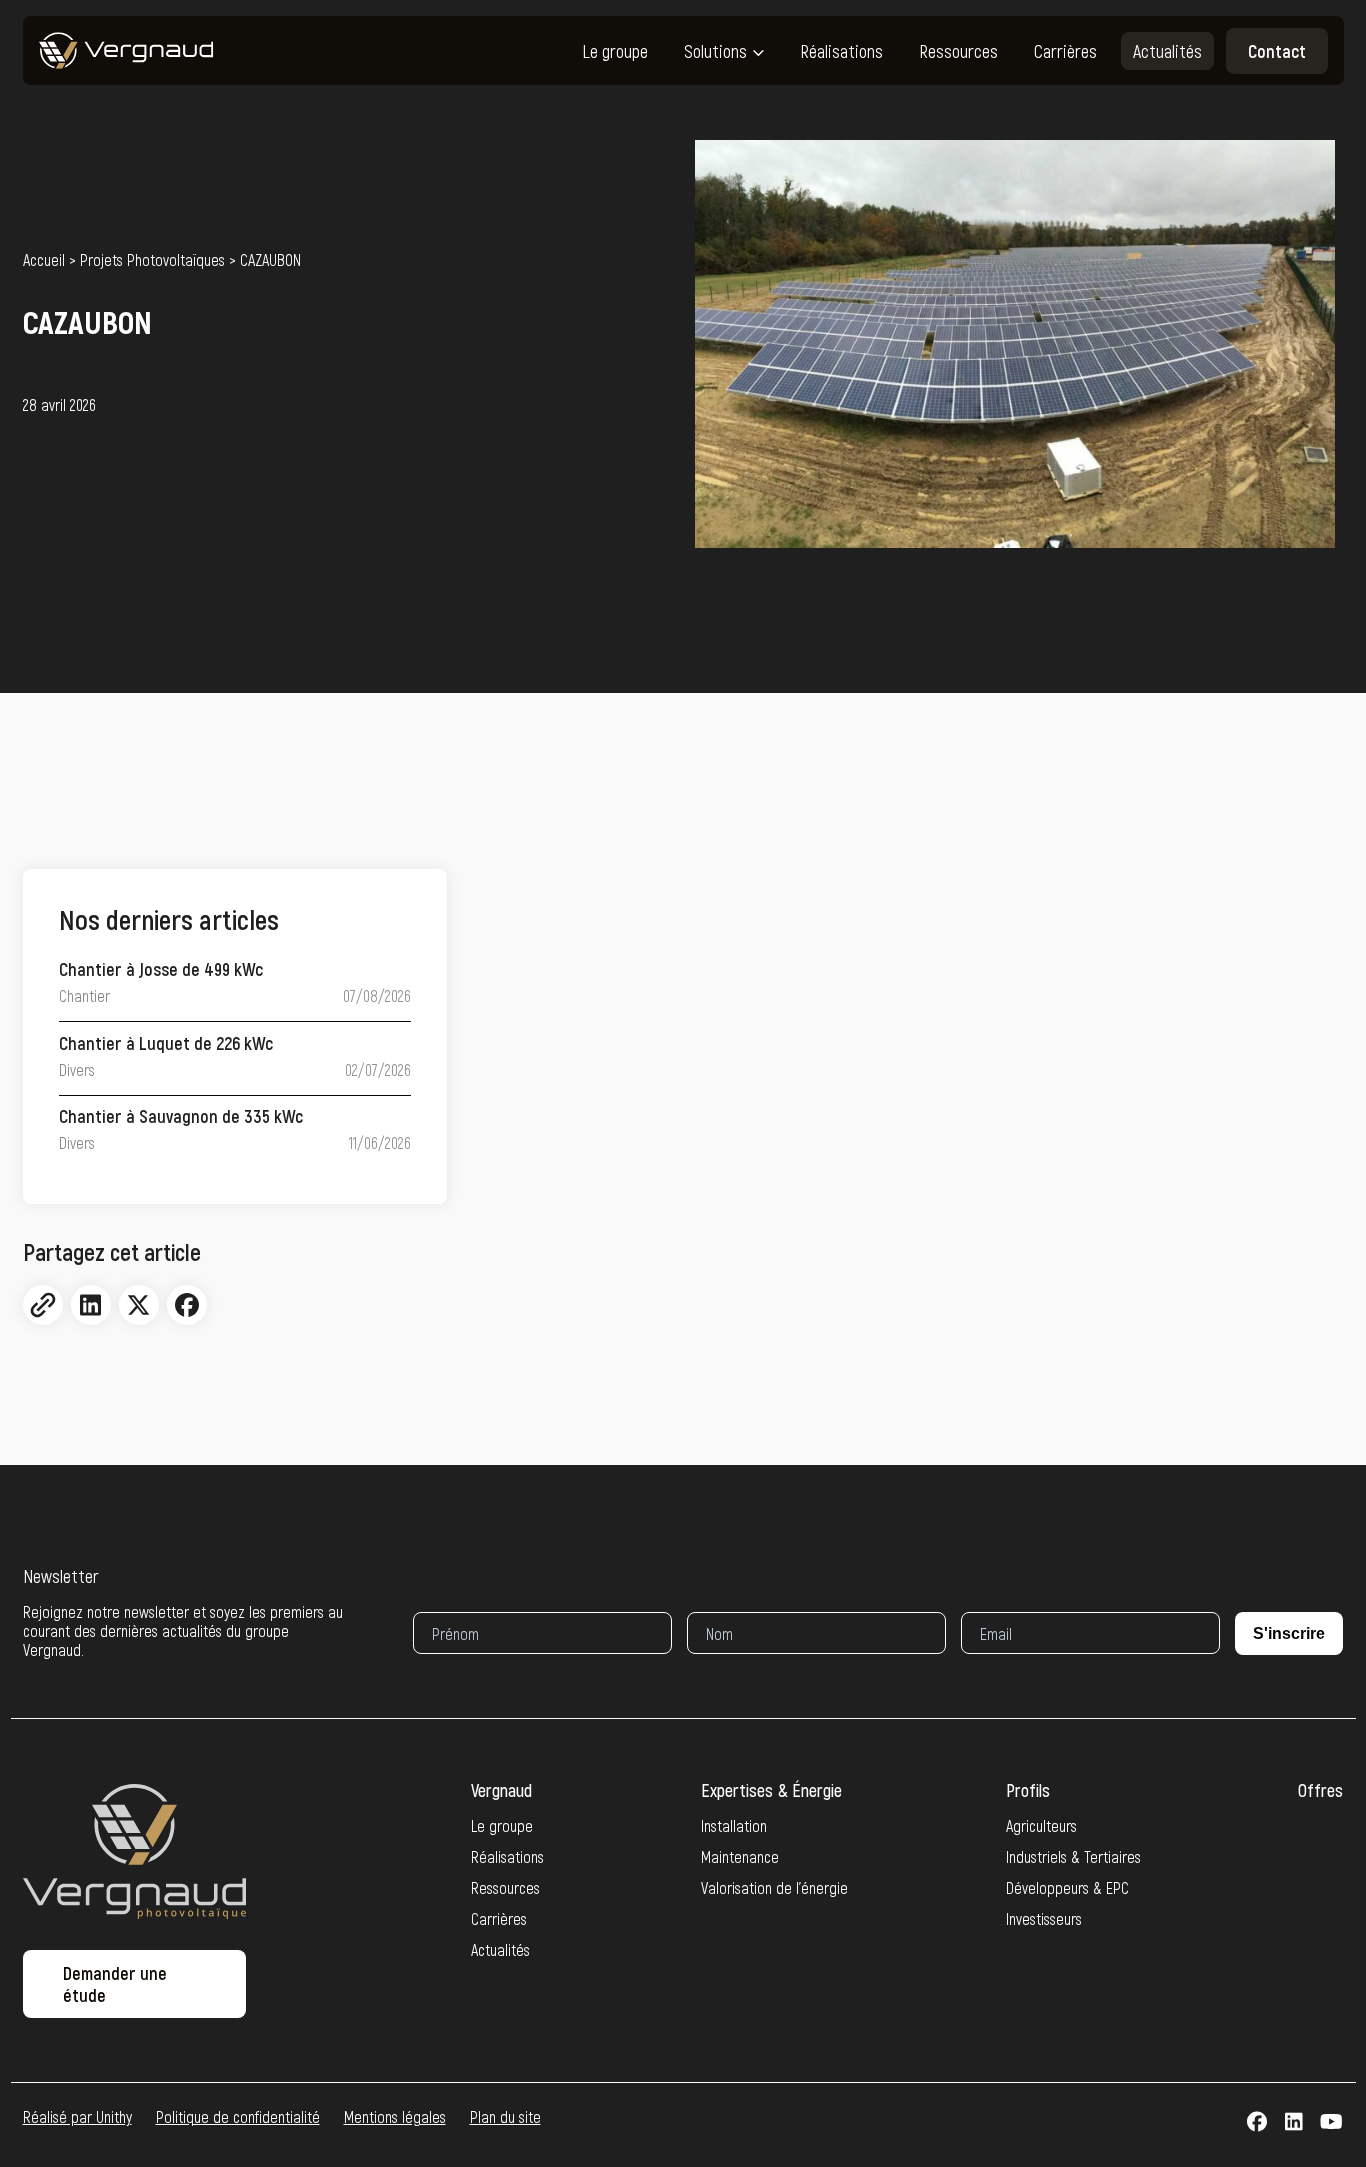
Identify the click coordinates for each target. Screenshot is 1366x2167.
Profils (1028, 1790)
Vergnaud (501, 1790)
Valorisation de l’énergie (774, 1887)
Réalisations (841, 51)
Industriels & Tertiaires (1073, 1856)
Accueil (44, 260)
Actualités (1167, 51)
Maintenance (740, 1856)
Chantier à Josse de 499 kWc (161, 969)
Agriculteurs (1041, 1825)
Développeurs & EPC (1067, 1887)
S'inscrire (1289, 1633)
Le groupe (615, 51)
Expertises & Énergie (771, 1790)
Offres (1320, 1790)
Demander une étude (115, 1984)
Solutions (715, 51)
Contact (1277, 51)
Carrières (1065, 51)
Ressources (958, 51)
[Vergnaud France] (126, 50)
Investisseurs (1044, 1918)
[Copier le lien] (43, 1305)
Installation (734, 1825)
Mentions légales (395, 2116)
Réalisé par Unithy (77, 2116)
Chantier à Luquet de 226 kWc (166, 1043)
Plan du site (505, 2116)
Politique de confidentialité (238, 2116)
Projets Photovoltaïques (152, 260)
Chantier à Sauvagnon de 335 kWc (181, 1116)
